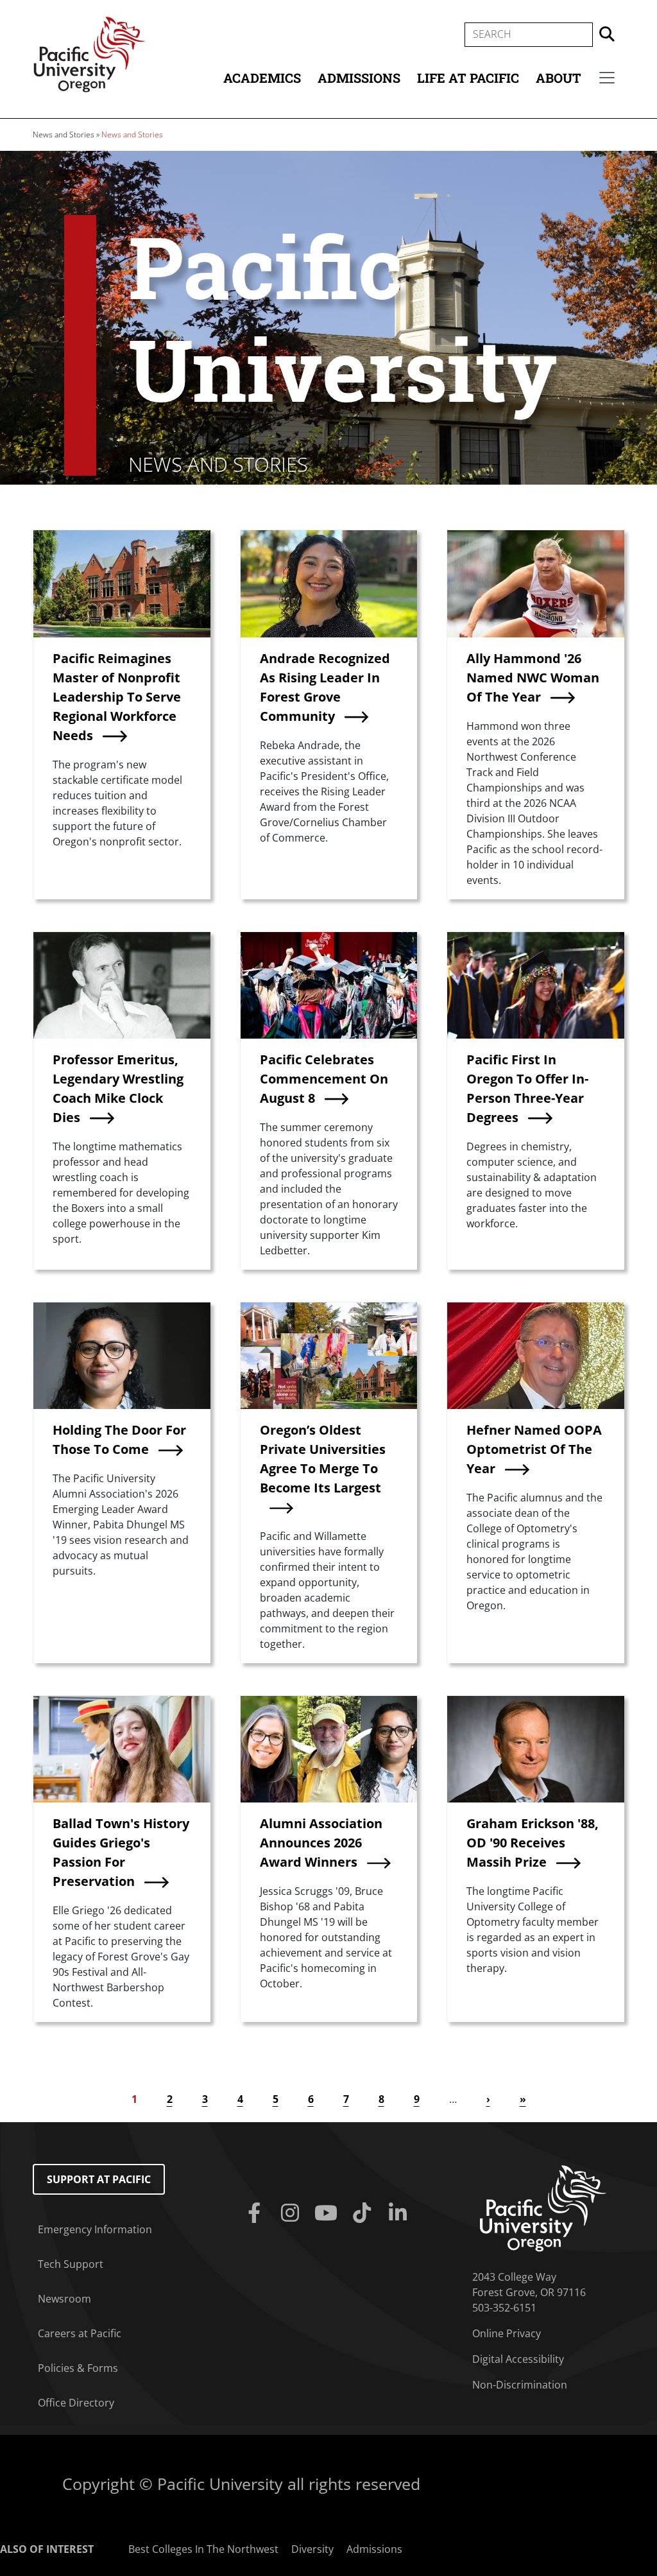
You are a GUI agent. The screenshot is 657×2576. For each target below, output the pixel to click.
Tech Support (71, 2264)
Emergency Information (95, 2229)
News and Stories (64, 134)
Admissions (359, 78)
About (559, 78)
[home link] (543, 2208)
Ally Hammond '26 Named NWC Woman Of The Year (533, 678)
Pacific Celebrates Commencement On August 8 (324, 1079)
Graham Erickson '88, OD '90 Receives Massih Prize (533, 1843)
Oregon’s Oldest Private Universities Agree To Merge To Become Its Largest (323, 1459)
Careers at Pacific (80, 2333)
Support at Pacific (99, 2179)
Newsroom (64, 2299)
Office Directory (76, 2403)
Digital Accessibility (518, 2359)
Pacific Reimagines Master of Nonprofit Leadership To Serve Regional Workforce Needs (117, 697)
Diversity (312, 2549)
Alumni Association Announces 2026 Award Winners (321, 1843)
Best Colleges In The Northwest (203, 2549)
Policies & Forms (78, 2368)
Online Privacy (507, 2333)
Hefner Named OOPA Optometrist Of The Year (534, 1449)
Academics (262, 78)
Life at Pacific (468, 78)
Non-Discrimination (520, 2385)
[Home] (89, 53)
